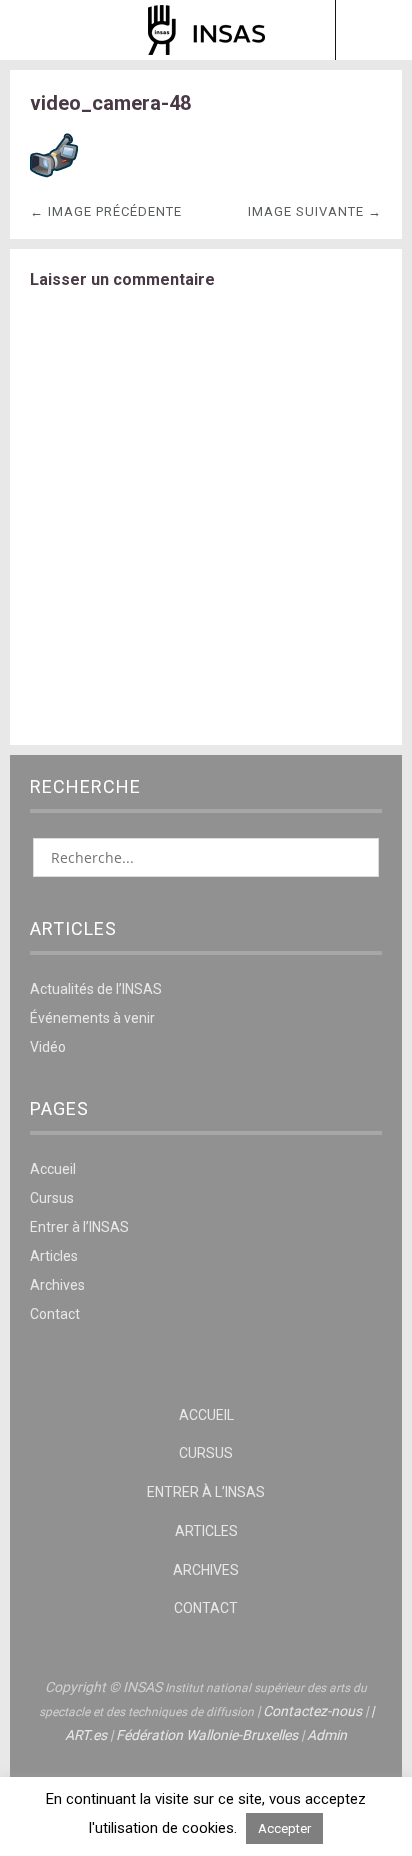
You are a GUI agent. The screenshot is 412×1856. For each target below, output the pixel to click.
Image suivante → (315, 211)
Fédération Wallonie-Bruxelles (207, 1735)
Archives (57, 1285)
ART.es (86, 1735)
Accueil (53, 1169)
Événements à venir (92, 1018)
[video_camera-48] (54, 174)
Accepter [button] (284, 1828)
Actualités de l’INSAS (96, 989)
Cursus (52, 1198)
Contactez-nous (312, 1711)
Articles (54, 1256)
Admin (327, 1735)
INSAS (206, 30)
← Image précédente (106, 211)
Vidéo (48, 1047)
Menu (39, 30)
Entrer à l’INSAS (79, 1227)
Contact (55, 1314)
